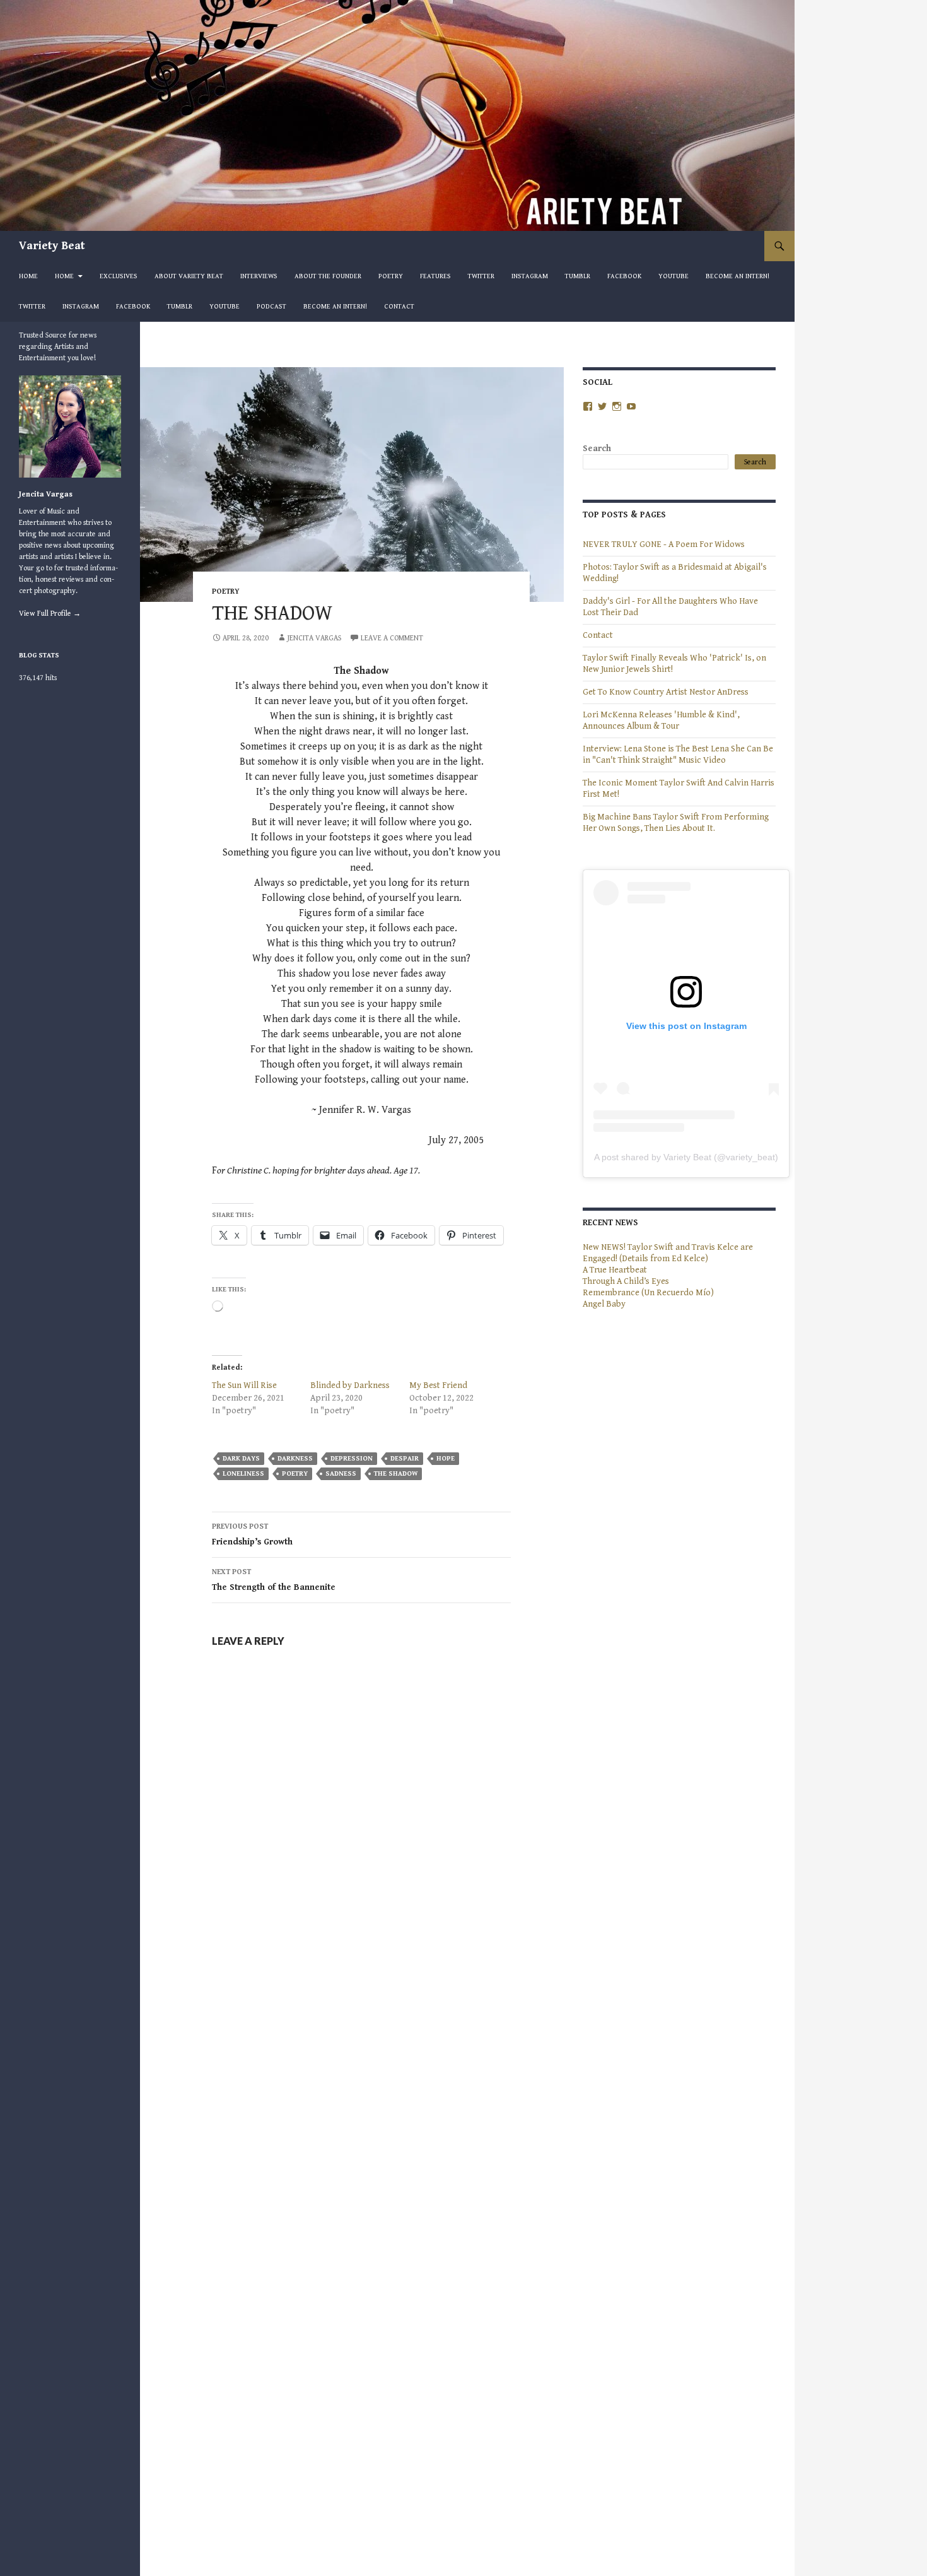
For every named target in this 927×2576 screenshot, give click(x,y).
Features (435, 276)
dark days (241, 1458)
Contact (399, 306)
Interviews (259, 276)
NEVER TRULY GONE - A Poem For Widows (664, 544)
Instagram (530, 276)
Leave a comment (392, 638)
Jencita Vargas (314, 638)
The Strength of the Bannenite (274, 1580)
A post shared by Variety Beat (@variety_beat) (686, 1157)
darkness (295, 1458)
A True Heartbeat (615, 1270)
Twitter (481, 276)
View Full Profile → (50, 614)
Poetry (391, 276)
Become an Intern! (738, 276)
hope (446, 1458)
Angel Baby (604, 1304)
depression (352, 1458)
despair (405, 1458)
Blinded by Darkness (350, 1385)
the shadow (396, 1473)
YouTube (673, 276)
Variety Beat (52, 246)
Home (28, 276)
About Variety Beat (189, 276)
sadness (341, 1473)
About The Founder (328, 276)
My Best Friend (438, 1385)
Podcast (271, 306)
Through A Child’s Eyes (626, 1281)
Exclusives (119, 276)
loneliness (243, 1473)
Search (597, 449)
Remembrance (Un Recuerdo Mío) (648, 1293)
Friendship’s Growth (252, 1535)
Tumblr (578, 276)
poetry (226, 591)
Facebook (624, 276)
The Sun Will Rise (244, 1385)
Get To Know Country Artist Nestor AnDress (666, 692)
